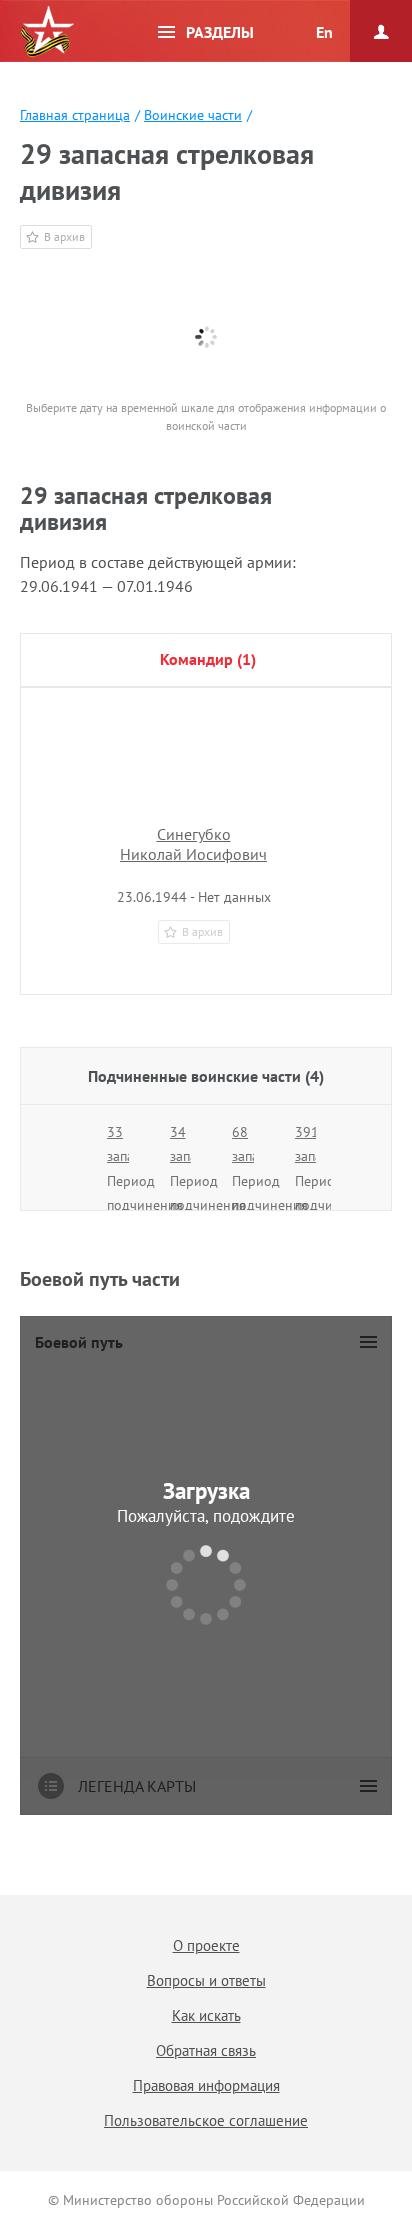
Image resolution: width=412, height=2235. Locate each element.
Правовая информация (206, 2085)
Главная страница (75, 115)
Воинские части (193, 115)
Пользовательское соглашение (206, 2120)
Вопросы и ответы (206, 1980)
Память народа (47, 32)
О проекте (206, 1945)
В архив (64, 236)
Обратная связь (206, 2050)
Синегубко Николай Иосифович (193, 844)
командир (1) (208, 659)
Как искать (206, 2015)
